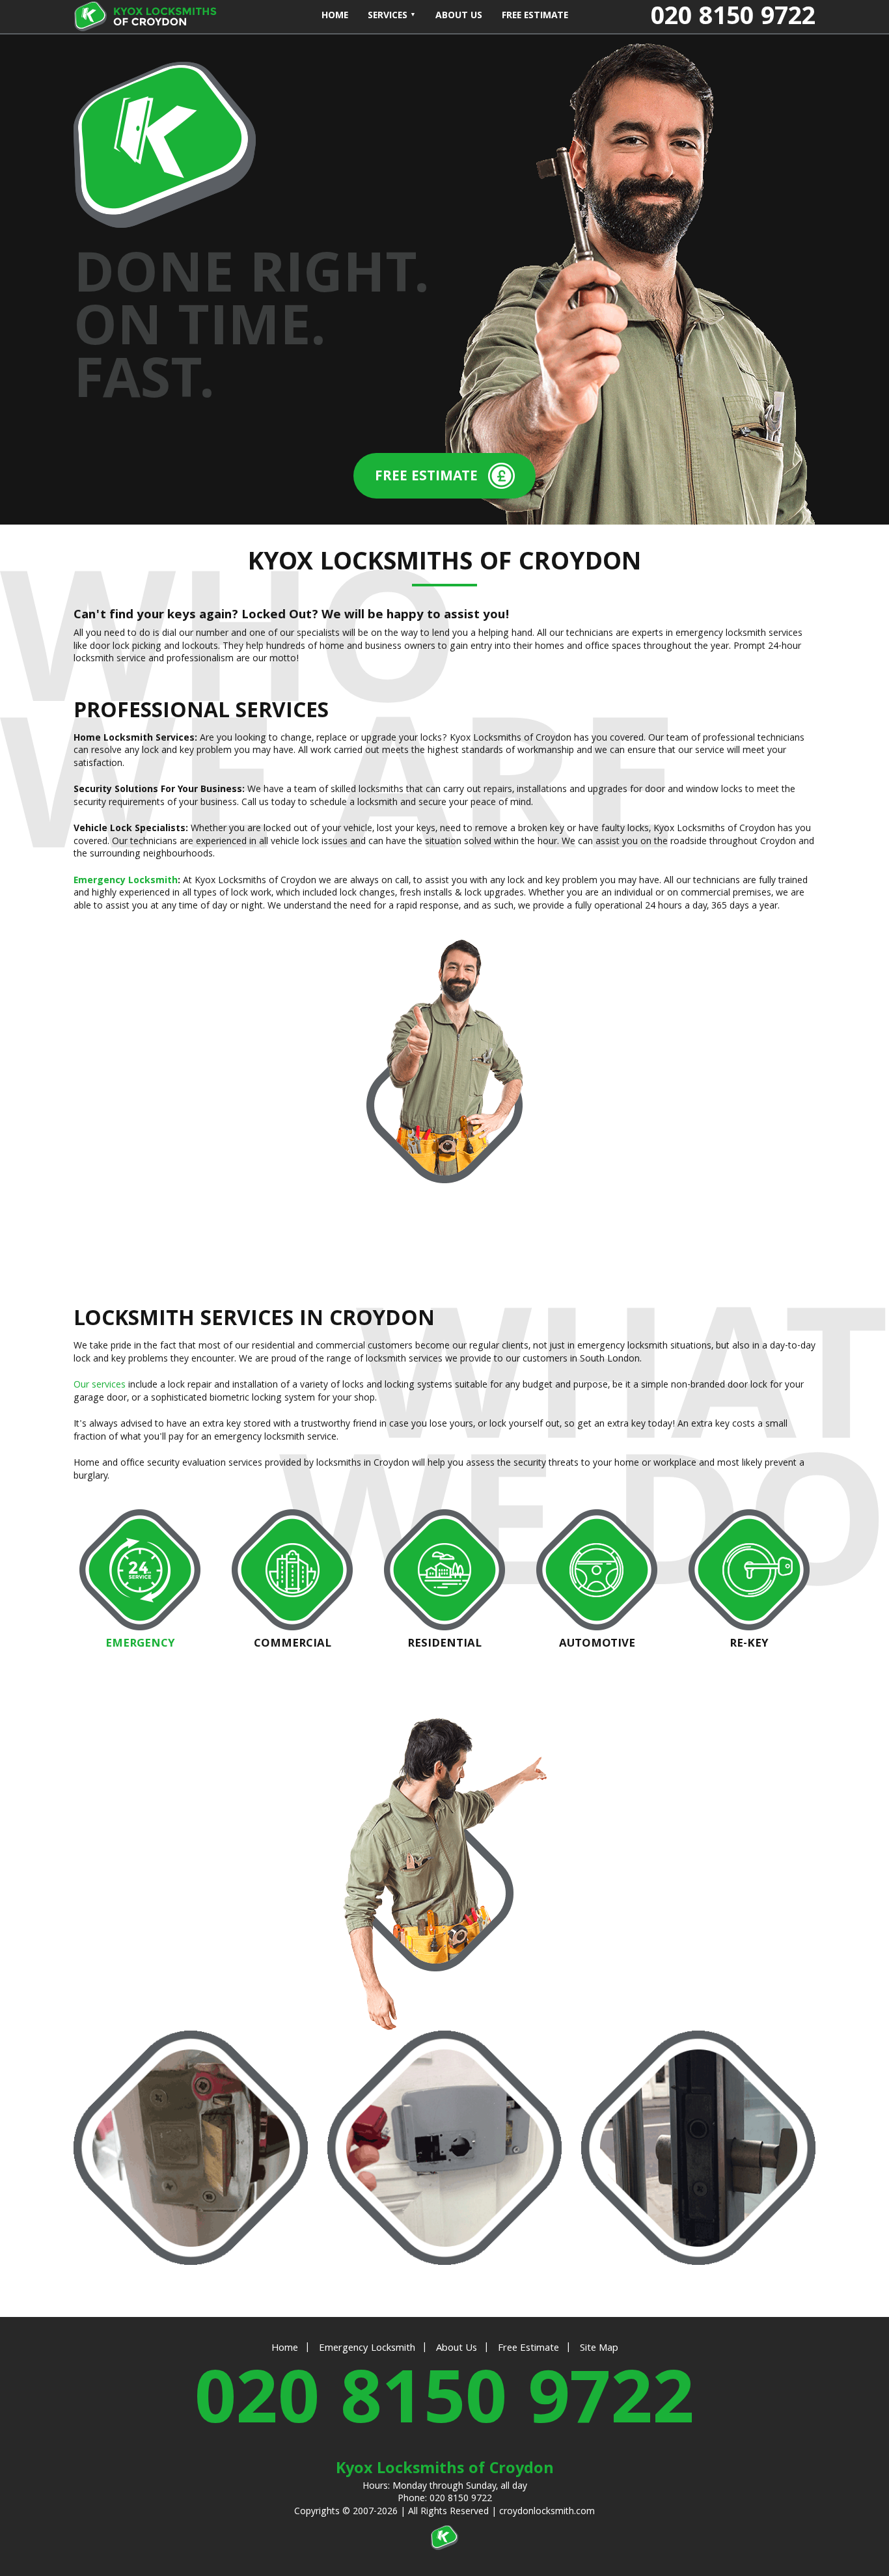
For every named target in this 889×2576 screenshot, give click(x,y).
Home (285, 2349)
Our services (100, 1386)
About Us (457, 2349)
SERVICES (389, 16)
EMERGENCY (140, 1643)
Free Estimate (528, 2349)
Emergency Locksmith (126, 881)
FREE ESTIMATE (535, 16)
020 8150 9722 (444, 2407)
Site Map (599, 2349)
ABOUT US (459, 16)
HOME (335, 16)
